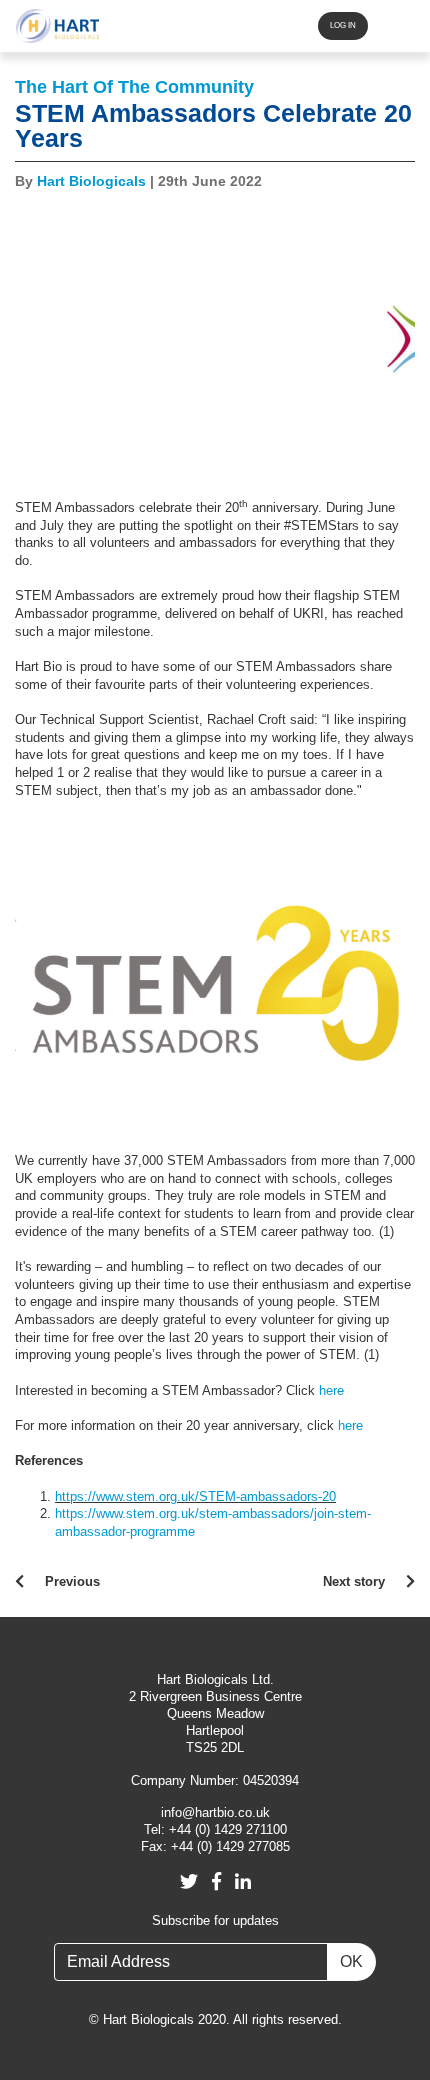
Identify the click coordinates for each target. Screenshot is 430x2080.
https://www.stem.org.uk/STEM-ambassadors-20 (195, 1497)
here (331, 1391)
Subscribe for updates (215, 1921)
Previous (72, 1582)
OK (351, 1961)
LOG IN (343, 25)
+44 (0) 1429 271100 (228, 1830)
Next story (354, 1582)
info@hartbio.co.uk (215, 1813)
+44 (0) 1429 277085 (230, 1847)
